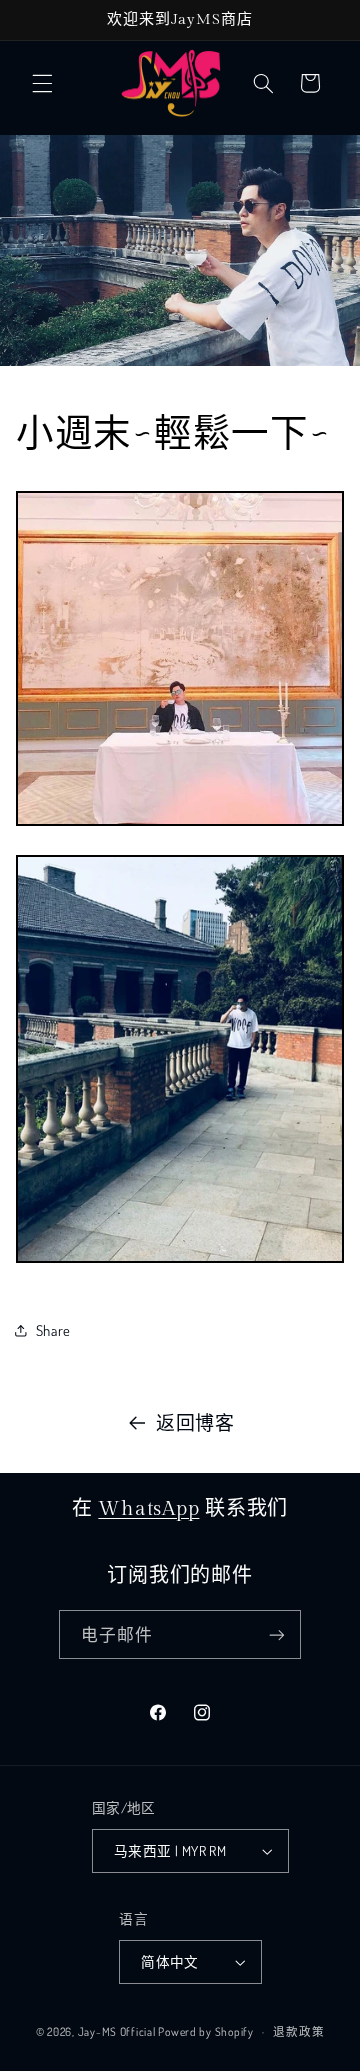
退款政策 (298, 2031)
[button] (42, 83)
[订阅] (277, 1634)
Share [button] (53, 1330)
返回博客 (195, 1422)
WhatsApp (148, 1509)
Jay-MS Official (117, 2031)
